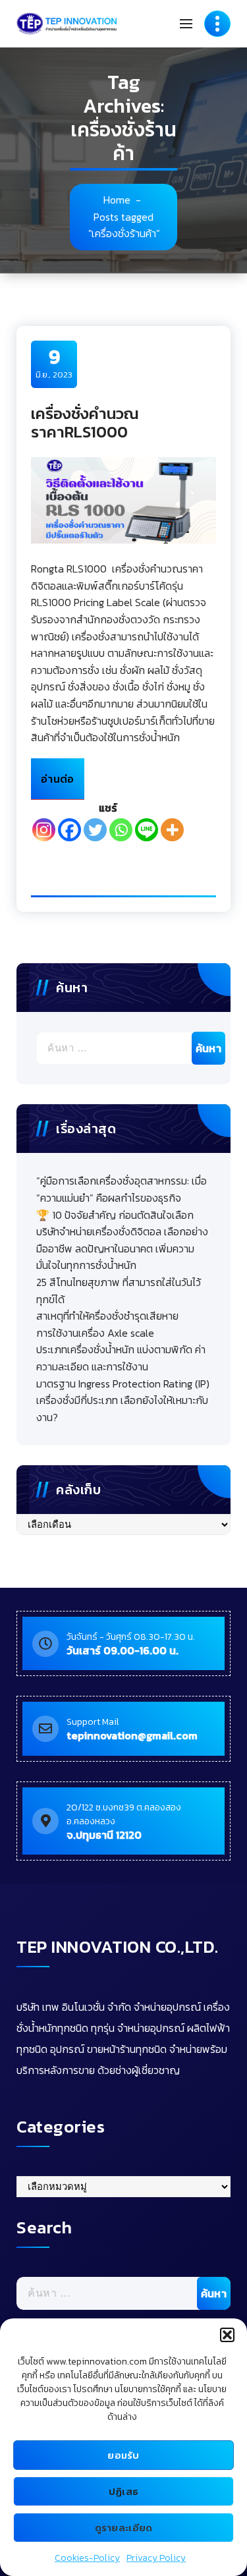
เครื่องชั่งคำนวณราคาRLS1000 (85, 423)
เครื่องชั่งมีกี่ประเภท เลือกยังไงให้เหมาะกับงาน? (122, 1409)
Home (117, 200)
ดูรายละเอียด (124, 2528)
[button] (227, 2335)
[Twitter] (95, 830)
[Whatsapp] (121, 830)
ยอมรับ (123, 2455)
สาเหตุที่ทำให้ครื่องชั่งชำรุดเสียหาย (107, 1316)
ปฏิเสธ (124, 2491)
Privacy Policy (156, 2558)
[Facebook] (69, 830)
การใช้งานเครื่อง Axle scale (95, 1333)
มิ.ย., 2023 (54, 363)
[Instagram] (44, 830)
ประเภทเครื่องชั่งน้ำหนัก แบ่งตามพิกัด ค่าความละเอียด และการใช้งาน (121, 1358)
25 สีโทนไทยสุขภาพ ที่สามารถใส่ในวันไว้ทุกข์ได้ (119, 1291)
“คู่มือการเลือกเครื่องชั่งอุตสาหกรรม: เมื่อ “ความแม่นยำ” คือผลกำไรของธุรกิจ (122, 1189)
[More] (172, 830)
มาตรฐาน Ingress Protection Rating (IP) (123, 1384)
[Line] (147, 830)
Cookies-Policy (87, 2558)
